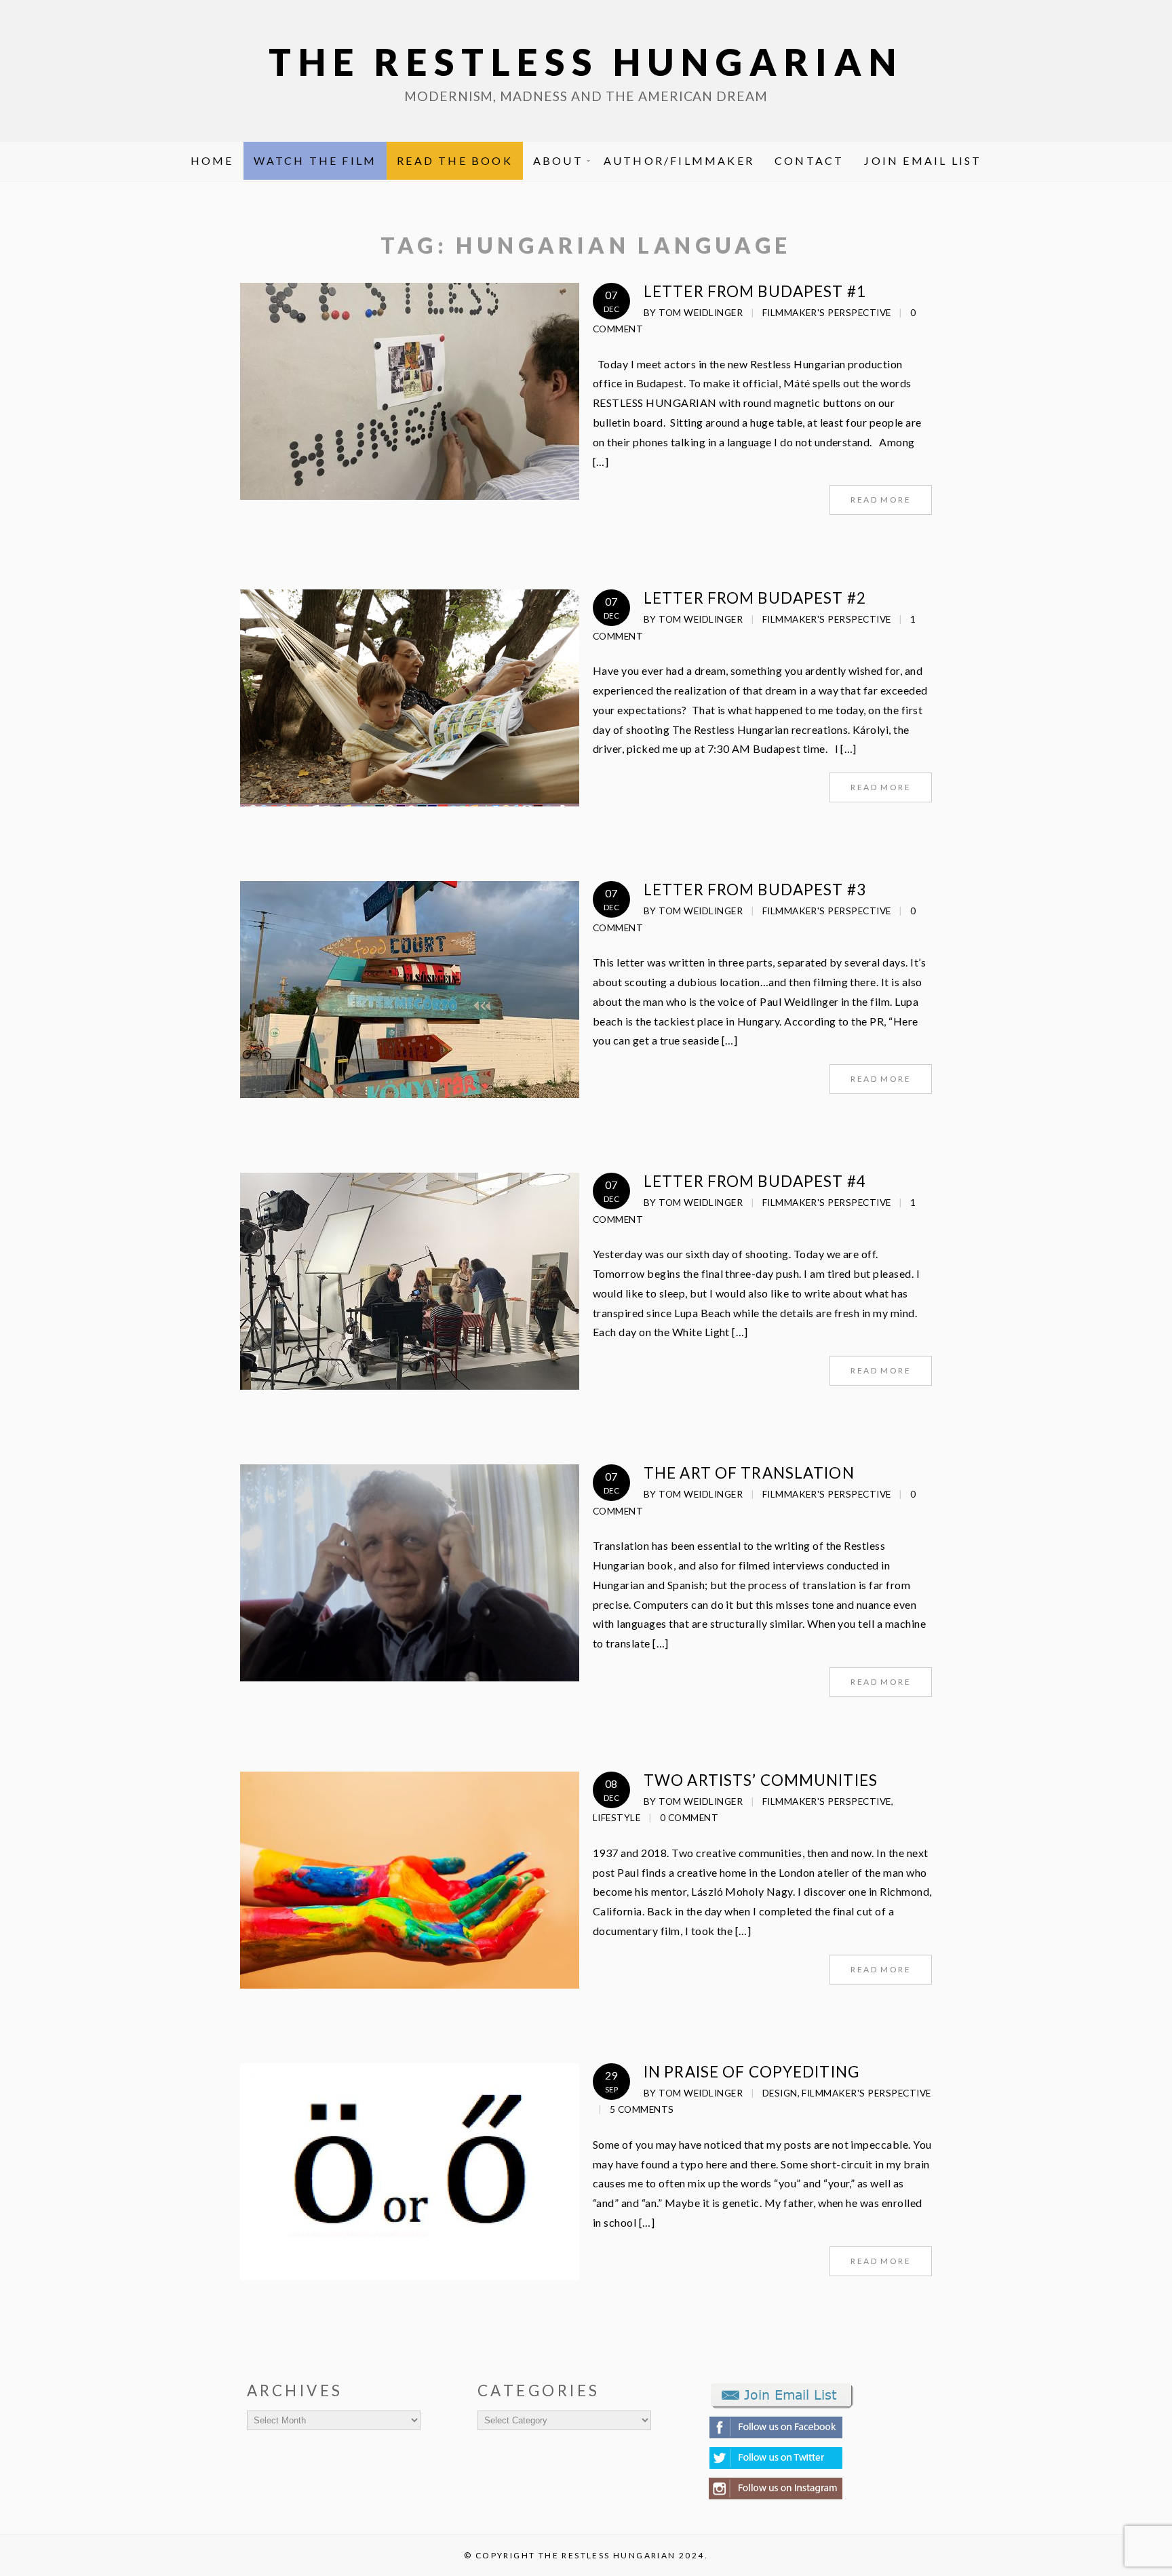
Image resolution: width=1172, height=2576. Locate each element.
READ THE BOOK (455, 160)
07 (611, 301)
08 (611, 1790)
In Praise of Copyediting (751, 2072)
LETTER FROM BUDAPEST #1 (755, 291)
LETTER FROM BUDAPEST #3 (755, 890)
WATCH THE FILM (315, 160)
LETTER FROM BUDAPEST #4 (755, 1181)
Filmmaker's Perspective (827, 313)
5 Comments (642, 2109)
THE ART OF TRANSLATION (749, 1473)
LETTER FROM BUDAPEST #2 (755, 598)
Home (212, 160)
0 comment (689, 1818)
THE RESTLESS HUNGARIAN (586, 62)
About (558, 160)
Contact (809, 160)
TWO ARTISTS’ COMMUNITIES (761, 1780)
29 (611, 2081)
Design (780, 2093)
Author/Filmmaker (679, 160)
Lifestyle (617, 1818)
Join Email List (923, 160)
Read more (881, 500)
